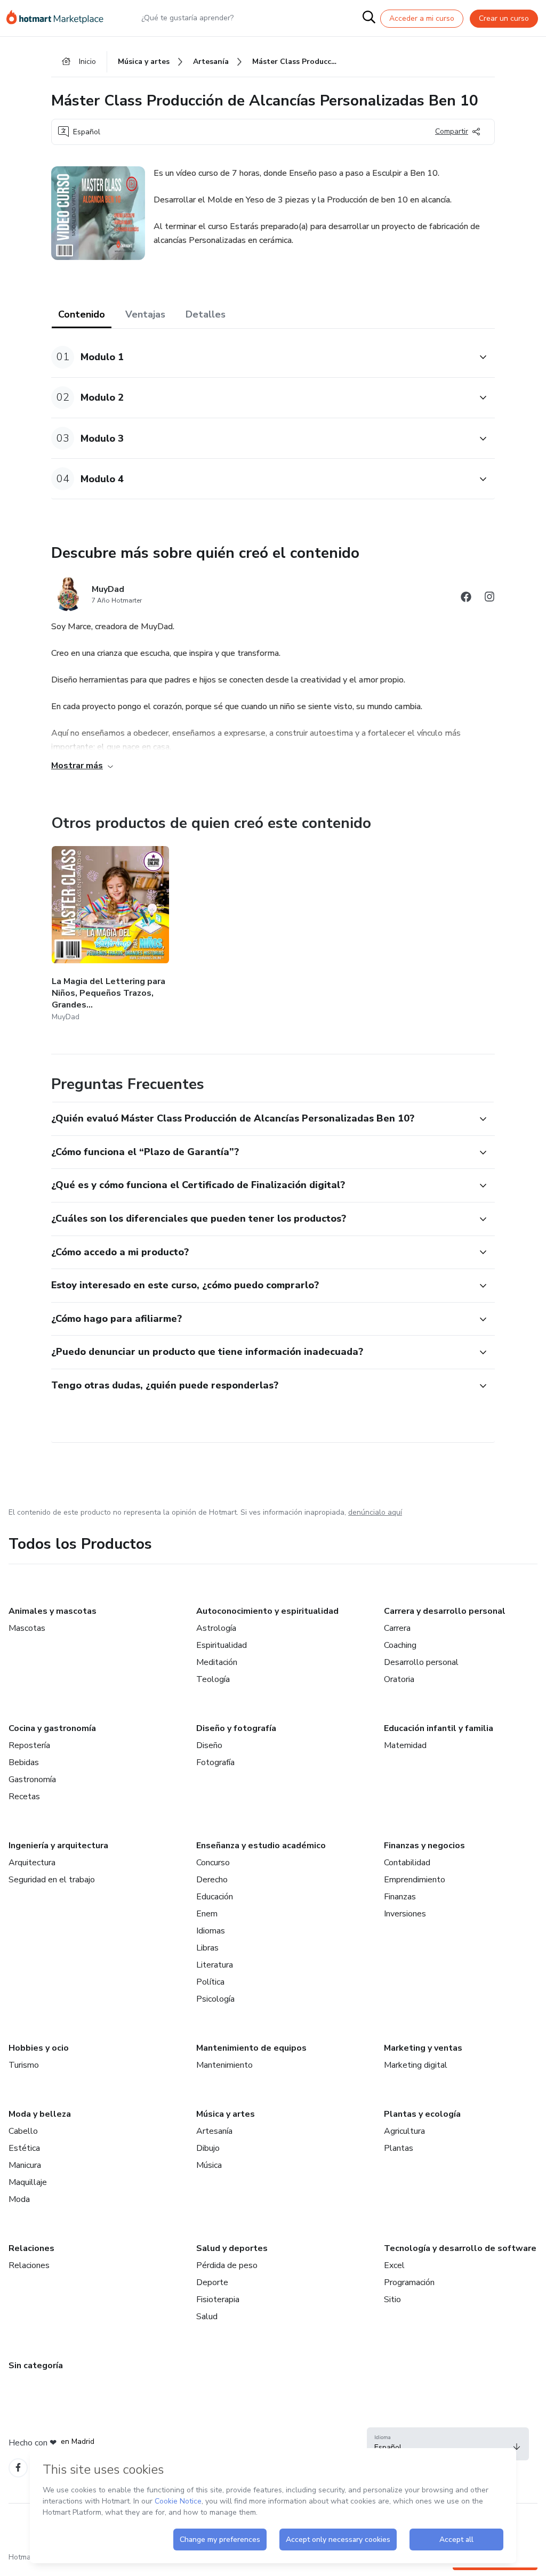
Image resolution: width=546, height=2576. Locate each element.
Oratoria (399, 1679)
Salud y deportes (232, 2248)
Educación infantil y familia (439, 1728)
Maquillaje (28, 2182)
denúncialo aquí (375, 1512)
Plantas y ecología (422, 2114)
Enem (207, 1914)
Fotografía (215, 1762)
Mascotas (27, 1628)
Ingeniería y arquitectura (58, 1846)
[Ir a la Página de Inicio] (60, 18)
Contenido (82, 314)
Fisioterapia (218, 2299)
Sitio (392, 2299)
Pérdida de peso (227, 2265)
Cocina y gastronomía (52, 1728)
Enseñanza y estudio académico (261, 1846)
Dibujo (208, 2148)
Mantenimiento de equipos (251, 2048)
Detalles (206, 314)
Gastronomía (32, 1779)
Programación (409, 2282)
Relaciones (31, 2248)
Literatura (215, 1965)
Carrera (397, 1628)
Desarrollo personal (421, 1662)
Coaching (400, 1645)
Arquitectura (32, 1863)
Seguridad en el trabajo (52, 1880)
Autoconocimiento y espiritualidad (267, 1611)
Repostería (29, 1745)
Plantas (399, 2148)
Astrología (216, 1628)
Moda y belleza (40, 2114)
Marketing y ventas (423, 2048)
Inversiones (405, 1914)
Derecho (212, 1880)
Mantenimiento (224, 2065)
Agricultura (404, 2131)
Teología (213, 1679)
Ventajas (145, 314)
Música (209, 2165)
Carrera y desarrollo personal (445, 1611)
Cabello (23, 2131)
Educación (215, 1897)
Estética (24, 2148)
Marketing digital (416, 2065)
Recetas (24, 1797)
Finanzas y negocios (424, 1846)
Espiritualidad (222, 1645)
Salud (207, 2317)
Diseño (209, 1745)
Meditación (217, 1662)
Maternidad (405, 1745)
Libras (207, 1948)
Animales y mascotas (53, 1611)
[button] (261, 357)
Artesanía (214, 2131)
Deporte (212, 2282)
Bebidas (24, 1762)
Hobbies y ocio (39, 2048)
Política (210, 1982)
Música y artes (226, 2114)
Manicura (25, 2165)
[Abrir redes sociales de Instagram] (489, 599)
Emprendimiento (415, 1880)
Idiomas (211, 1931)
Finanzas (400, 1897)
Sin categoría (36, 2366)
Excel (394, 2265)
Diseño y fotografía (236, 1728)
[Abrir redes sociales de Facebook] (466, 599)
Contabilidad (407, 1863)
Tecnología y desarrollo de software (460, 2248)
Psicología (215, 1999)
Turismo (24, 2065)
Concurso (213, 1863)
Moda (19, 2199)
